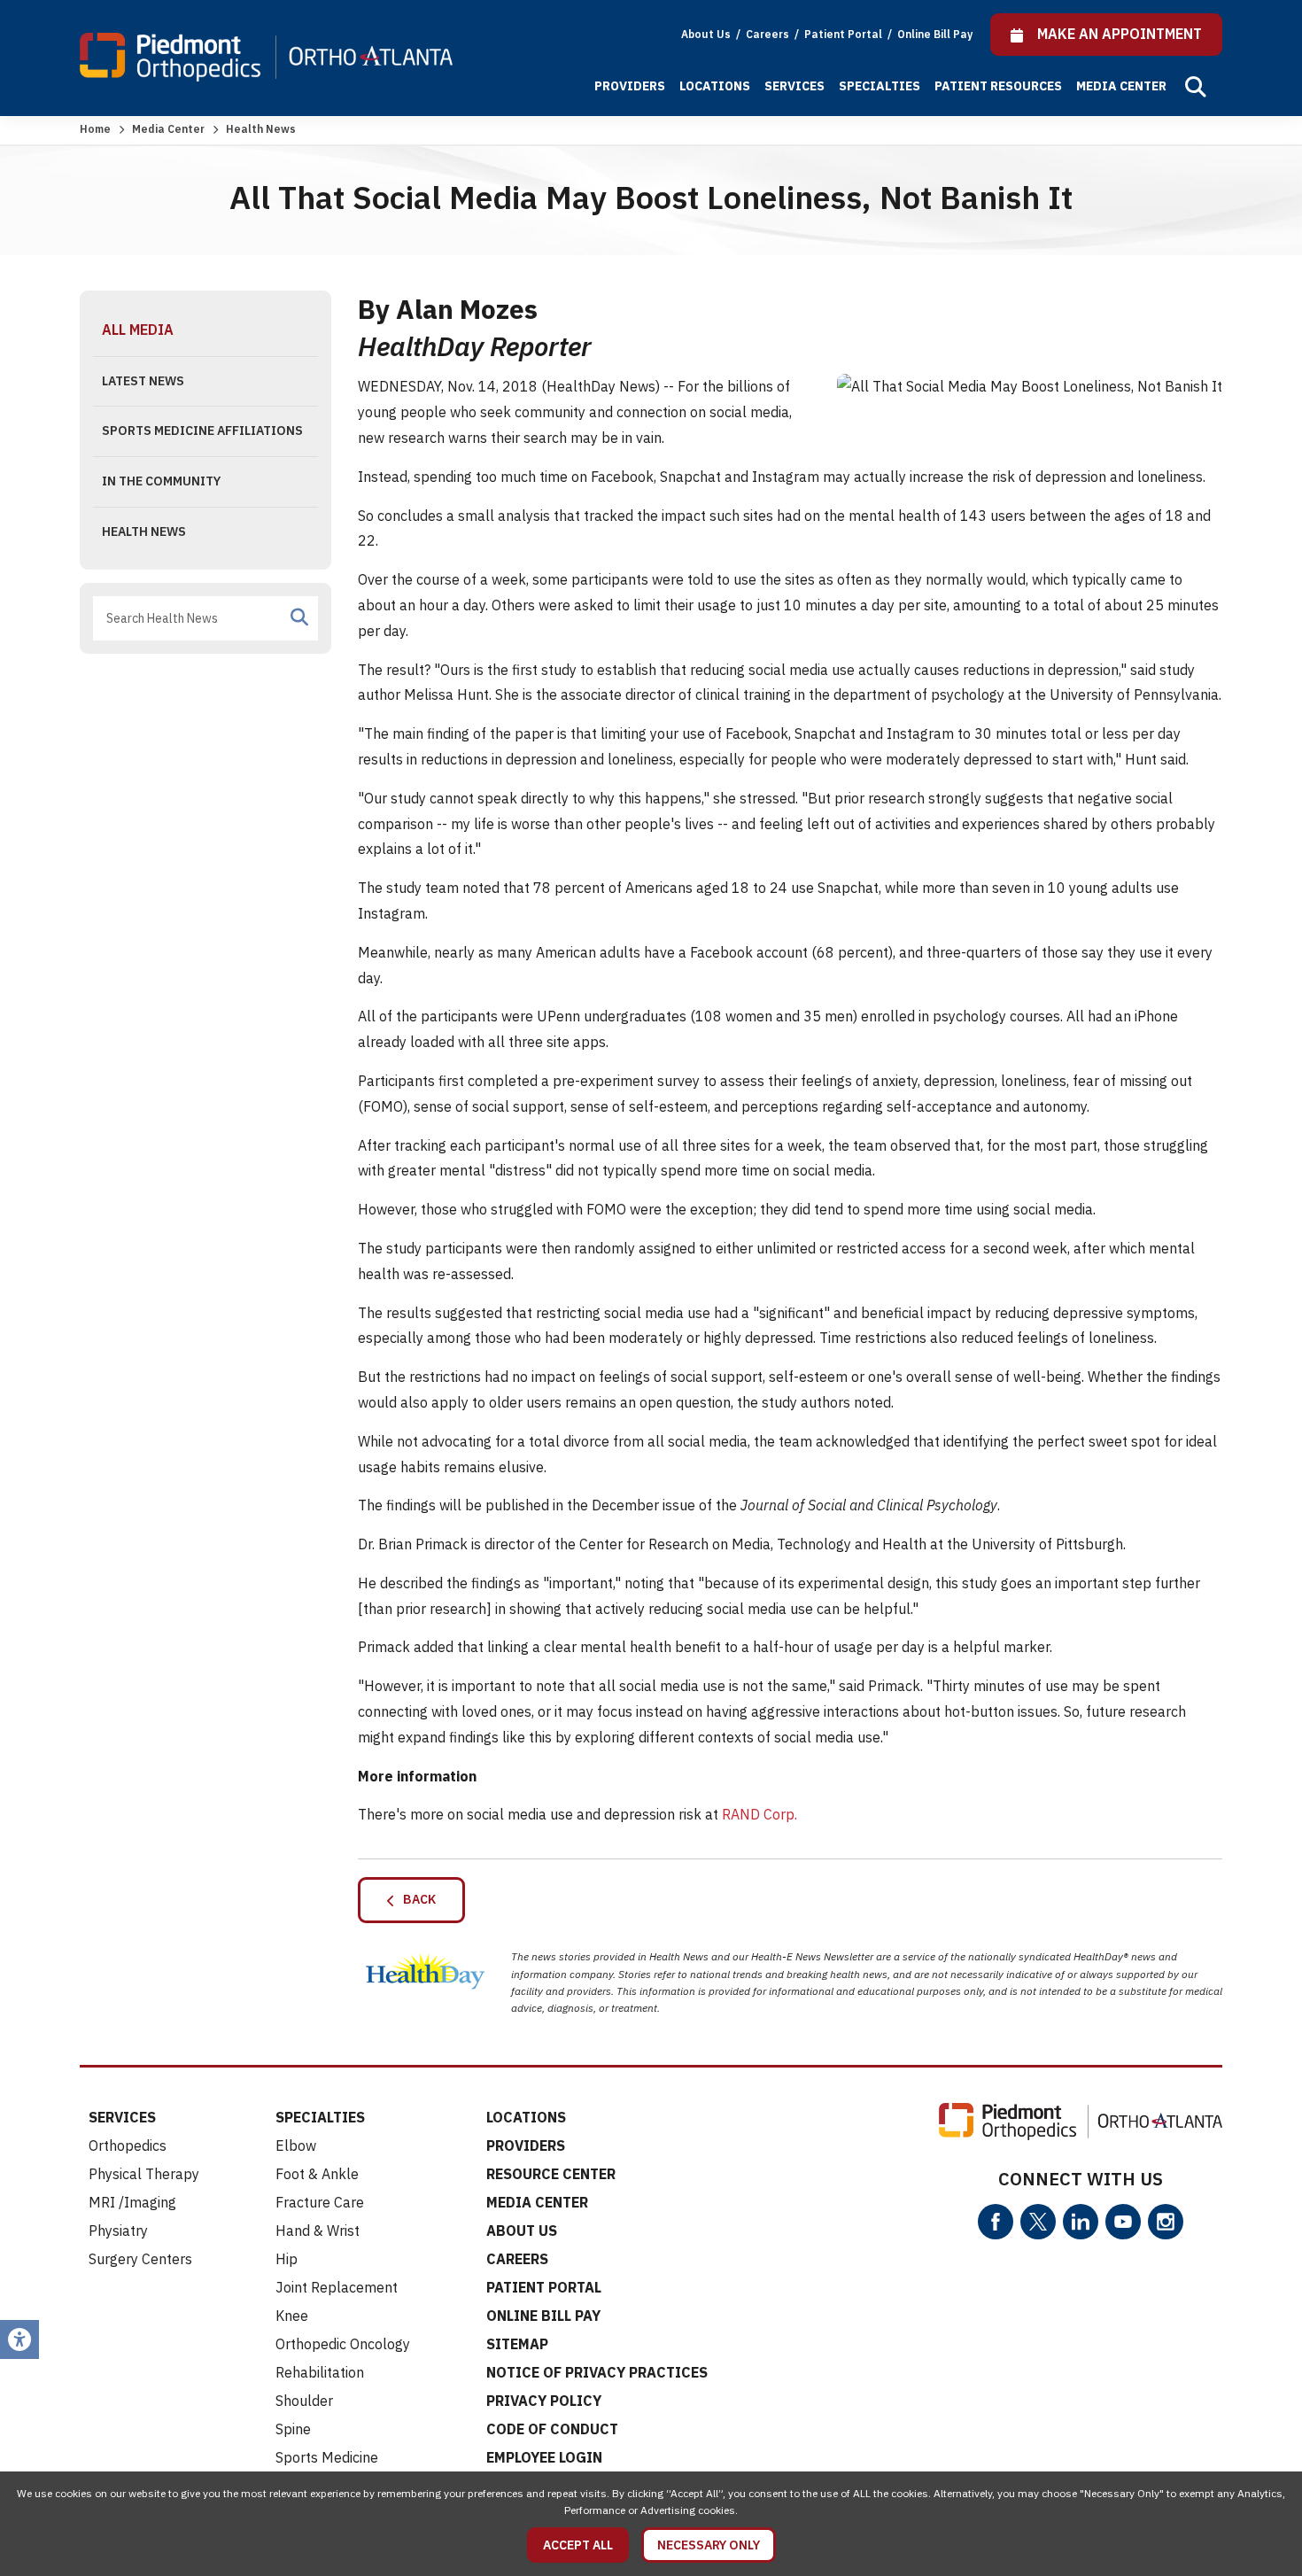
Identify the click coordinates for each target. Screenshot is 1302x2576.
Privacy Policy (544, 2401)
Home (95, 129)
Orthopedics (128, 2145)
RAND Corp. (759, 1814)
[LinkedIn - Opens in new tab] (1081, 2222)
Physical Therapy (144, 2174)
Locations (715, 86)
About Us (706, 34)
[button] (1196, 87)
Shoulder (304, 2401)
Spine (293, 2429)
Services (794, 86)
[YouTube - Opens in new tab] (1123, 2222)
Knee (292, 2316)
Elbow (296, 2145)
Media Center (1121, 86)
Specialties (880, 86)
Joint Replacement (337, 2287)
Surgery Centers (140, 2259)
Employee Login (544, 2457)
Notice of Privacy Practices (597, 2372)
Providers (630, 86)
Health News (144, 531)
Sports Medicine (327, 2457)
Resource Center (551, 2174)
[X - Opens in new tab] (1038, 2222)
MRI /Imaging (132, 2202)
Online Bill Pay (935, 34)
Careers (769, 34)
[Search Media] (299, 617)
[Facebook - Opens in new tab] (996, 2222)
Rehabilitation (320, 2372)
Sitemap (517, 2344)
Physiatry (118, 2231)
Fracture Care (320, 2202)
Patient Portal (845, 34)
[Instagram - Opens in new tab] (1166, 2222)
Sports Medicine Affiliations (202, 431)
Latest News (143, 381)
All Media (138, 330)
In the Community (161, 481)
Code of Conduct (552, 2429)
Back (415, 1899)
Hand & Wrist (318, 2231)
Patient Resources (998, 86)
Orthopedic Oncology (343, 2344)
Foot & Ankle (317, 2174)
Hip (287, 2259)
